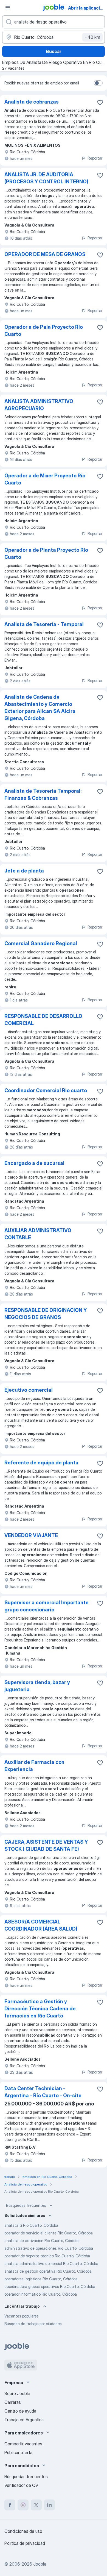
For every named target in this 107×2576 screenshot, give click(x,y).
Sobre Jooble (17, 2393)
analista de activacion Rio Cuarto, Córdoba (42, 2241)
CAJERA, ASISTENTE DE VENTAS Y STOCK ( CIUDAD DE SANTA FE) (46, 1845)
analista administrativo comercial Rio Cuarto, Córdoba (51, 2264)
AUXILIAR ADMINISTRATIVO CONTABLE (38, 1234)
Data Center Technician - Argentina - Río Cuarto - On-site (43, 2092)
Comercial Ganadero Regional (41, 943)
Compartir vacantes (23, 2444)
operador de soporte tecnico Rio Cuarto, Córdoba (47, 2256)
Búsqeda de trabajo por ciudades (33, 2324)
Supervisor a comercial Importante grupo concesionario (47, 1606)
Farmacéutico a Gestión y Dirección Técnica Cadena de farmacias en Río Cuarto (40, 2009)
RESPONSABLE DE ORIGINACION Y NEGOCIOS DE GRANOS (46, 1314)
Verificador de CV (21, 2485)
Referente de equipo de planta (41, 1463)
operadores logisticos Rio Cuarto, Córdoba (41, 2279)
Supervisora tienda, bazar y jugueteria (37, 1686)
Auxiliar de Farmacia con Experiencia (34, 1766)
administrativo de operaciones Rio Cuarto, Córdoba (49, 2248)
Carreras (13, 2402)
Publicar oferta (18, 2452)
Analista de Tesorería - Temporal (44, 624)
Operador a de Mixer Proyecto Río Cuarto (45, 479)
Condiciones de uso (23, 2531)
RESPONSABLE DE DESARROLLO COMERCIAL (43, 1020)
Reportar (95, 158)
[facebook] (10, 2505)
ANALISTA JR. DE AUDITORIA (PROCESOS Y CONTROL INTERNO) (46, 178)
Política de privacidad (25, 2543)
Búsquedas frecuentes (26, 2205)
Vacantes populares (22, 2316)
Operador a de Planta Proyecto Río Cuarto (46, 553)
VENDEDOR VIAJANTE (31, 1535)
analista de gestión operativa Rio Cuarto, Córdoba (48, 2271)
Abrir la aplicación (87, 8)
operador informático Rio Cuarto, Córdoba (41, 2294)
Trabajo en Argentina (24, 2420)
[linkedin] (49, 2505)
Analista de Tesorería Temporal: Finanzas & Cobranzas (43, 794)
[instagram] (23, 2505)
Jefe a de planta (24, 871)
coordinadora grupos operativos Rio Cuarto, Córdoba (50, 2286)
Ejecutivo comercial (29, 1390)
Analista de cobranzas (32, 102)
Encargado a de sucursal (34, 1163)
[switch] (98, 83)
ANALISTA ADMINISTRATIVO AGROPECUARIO (39, 405)
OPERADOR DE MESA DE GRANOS (45, 254)
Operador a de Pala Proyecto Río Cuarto (44, 331)
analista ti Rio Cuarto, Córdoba (31, 2225)
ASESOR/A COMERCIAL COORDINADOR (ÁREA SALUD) (41, 1925)
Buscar (54, 51)
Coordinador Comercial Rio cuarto (46, 1090)
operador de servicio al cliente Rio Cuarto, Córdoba (49, 2233)
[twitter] (36, 2505)
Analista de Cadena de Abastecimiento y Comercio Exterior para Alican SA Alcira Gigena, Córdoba (40, 708)
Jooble (40, 2564)
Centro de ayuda (20, 2411)
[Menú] (8, 8)
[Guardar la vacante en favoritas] (100, 102)
